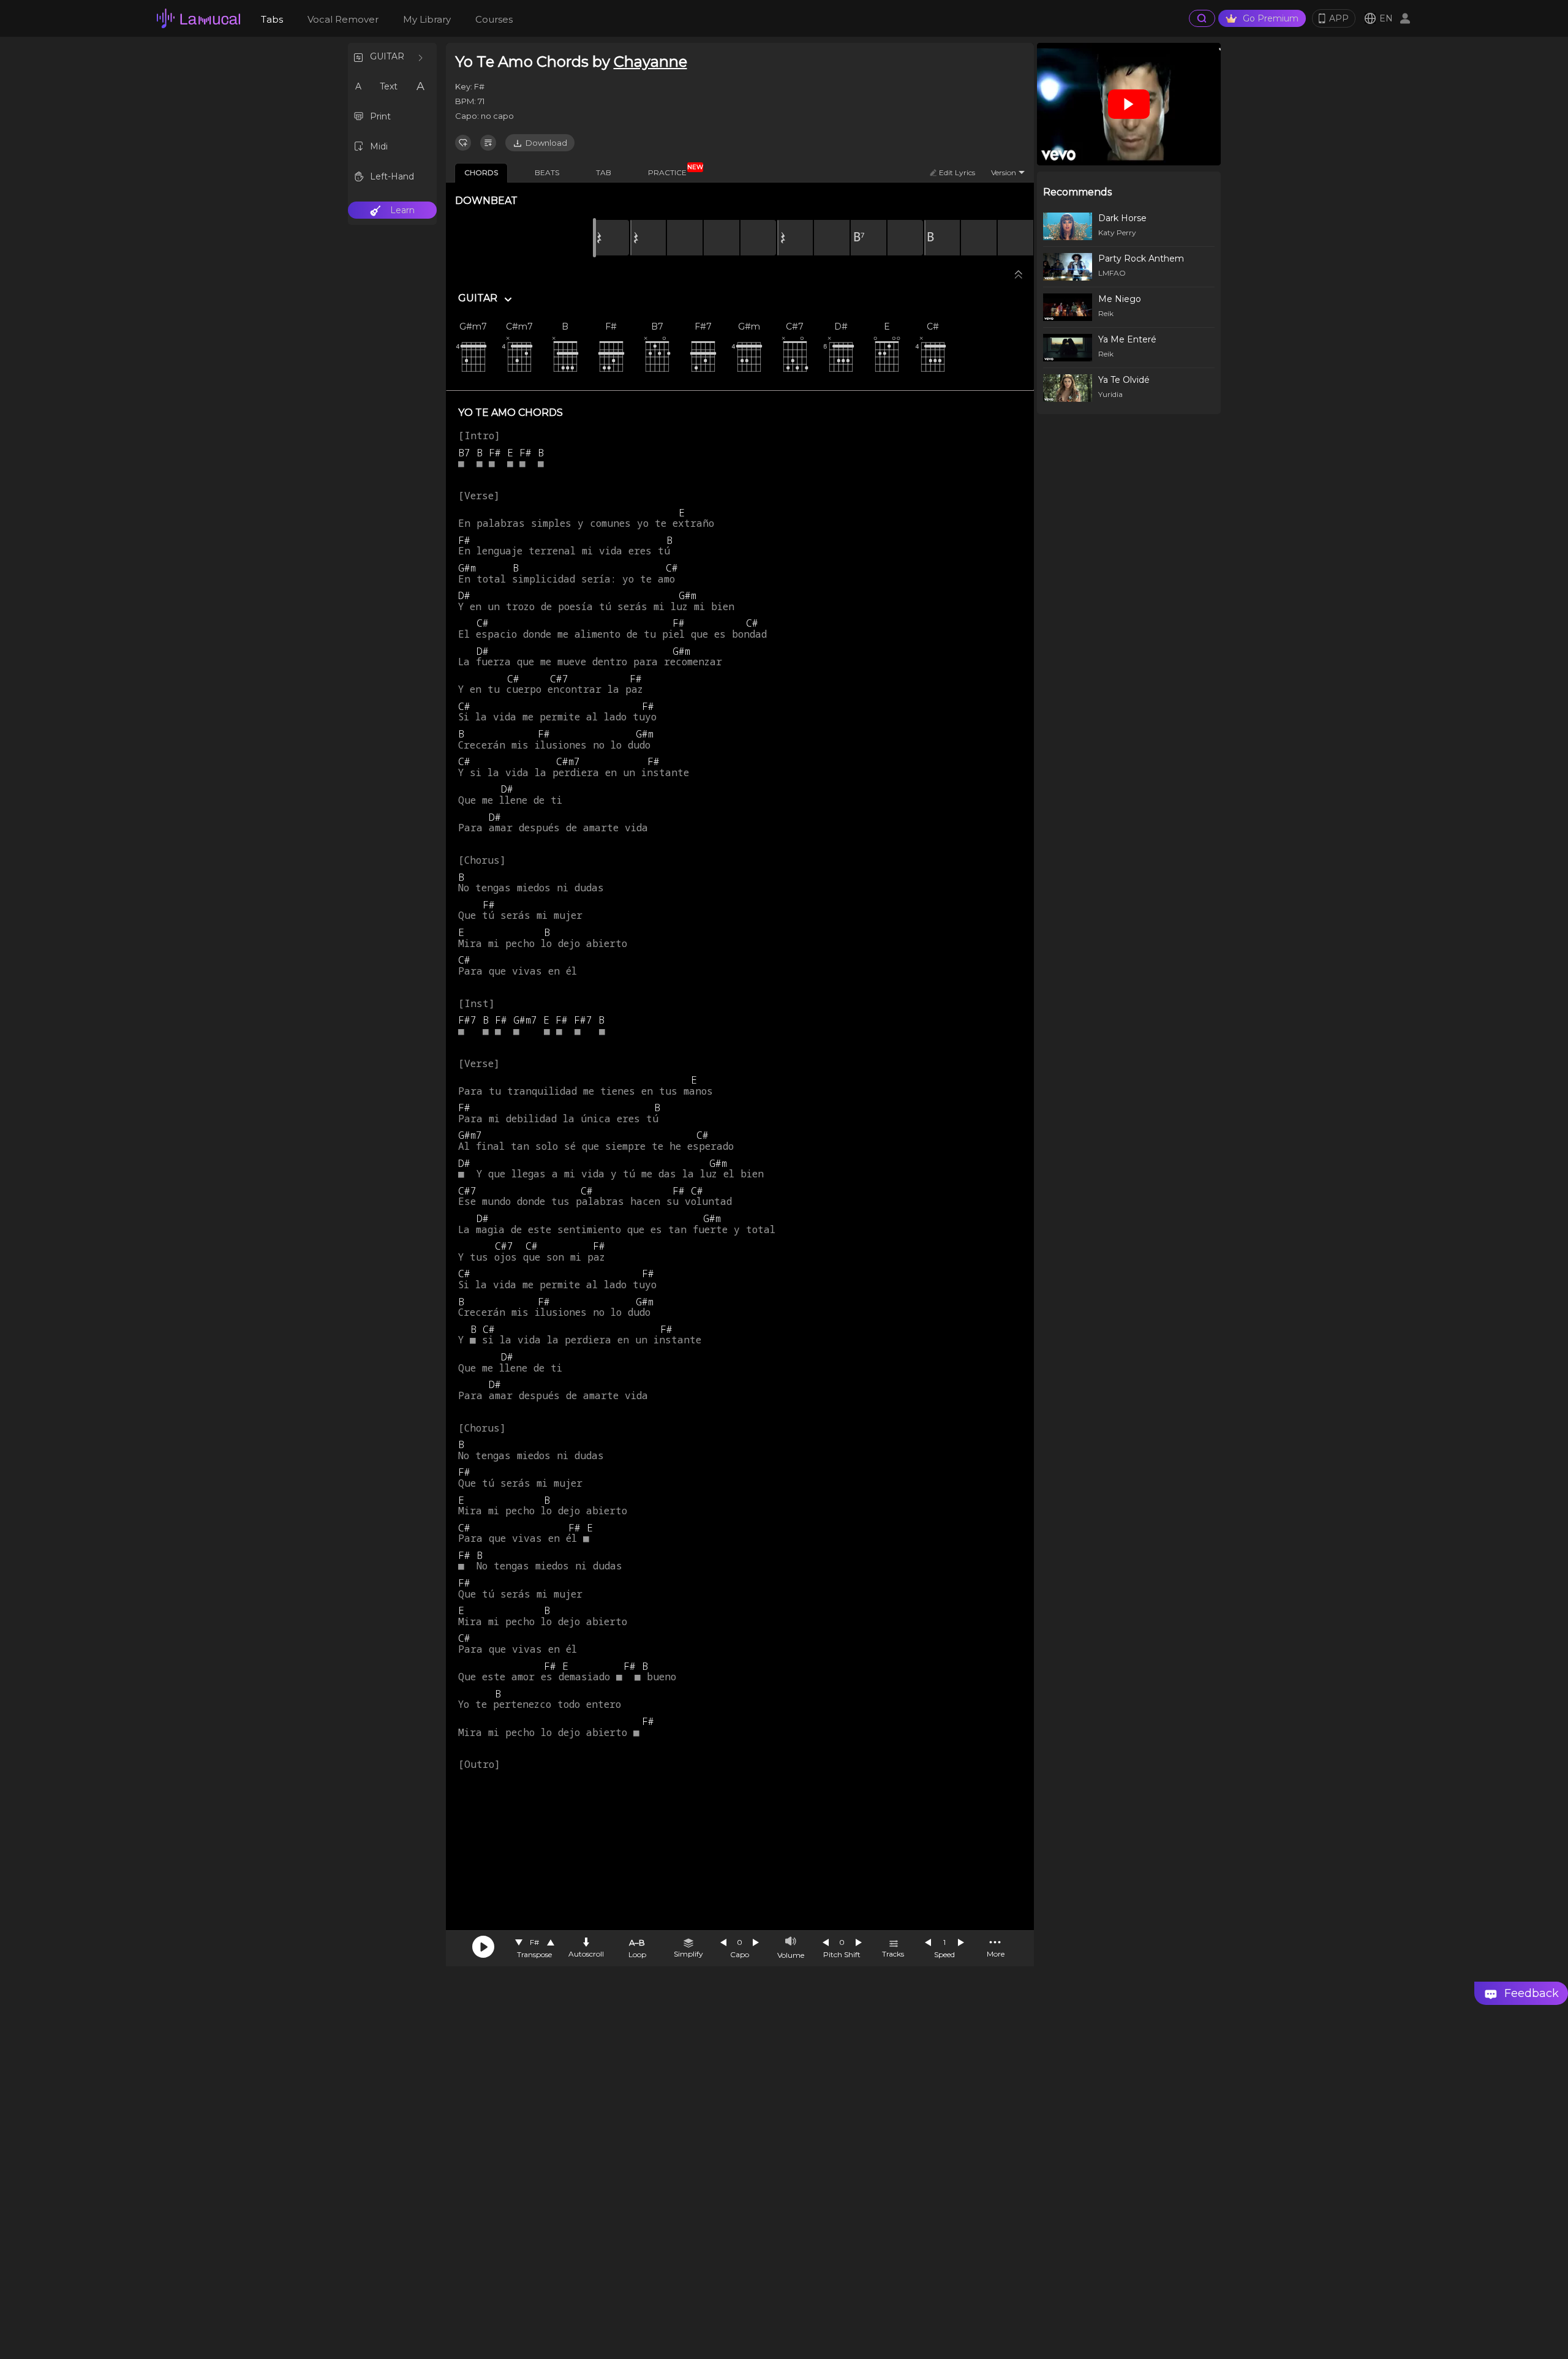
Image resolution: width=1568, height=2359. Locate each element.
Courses (494, 19)
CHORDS (481, 172)
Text (389, 86)
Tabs (272, 19)
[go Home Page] (198, 18)
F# (534, 1942)
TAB (604, 172)
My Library (427, 19)
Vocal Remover (343, 19)
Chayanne (650, 62)
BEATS (547, 172)
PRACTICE (672, 170)
